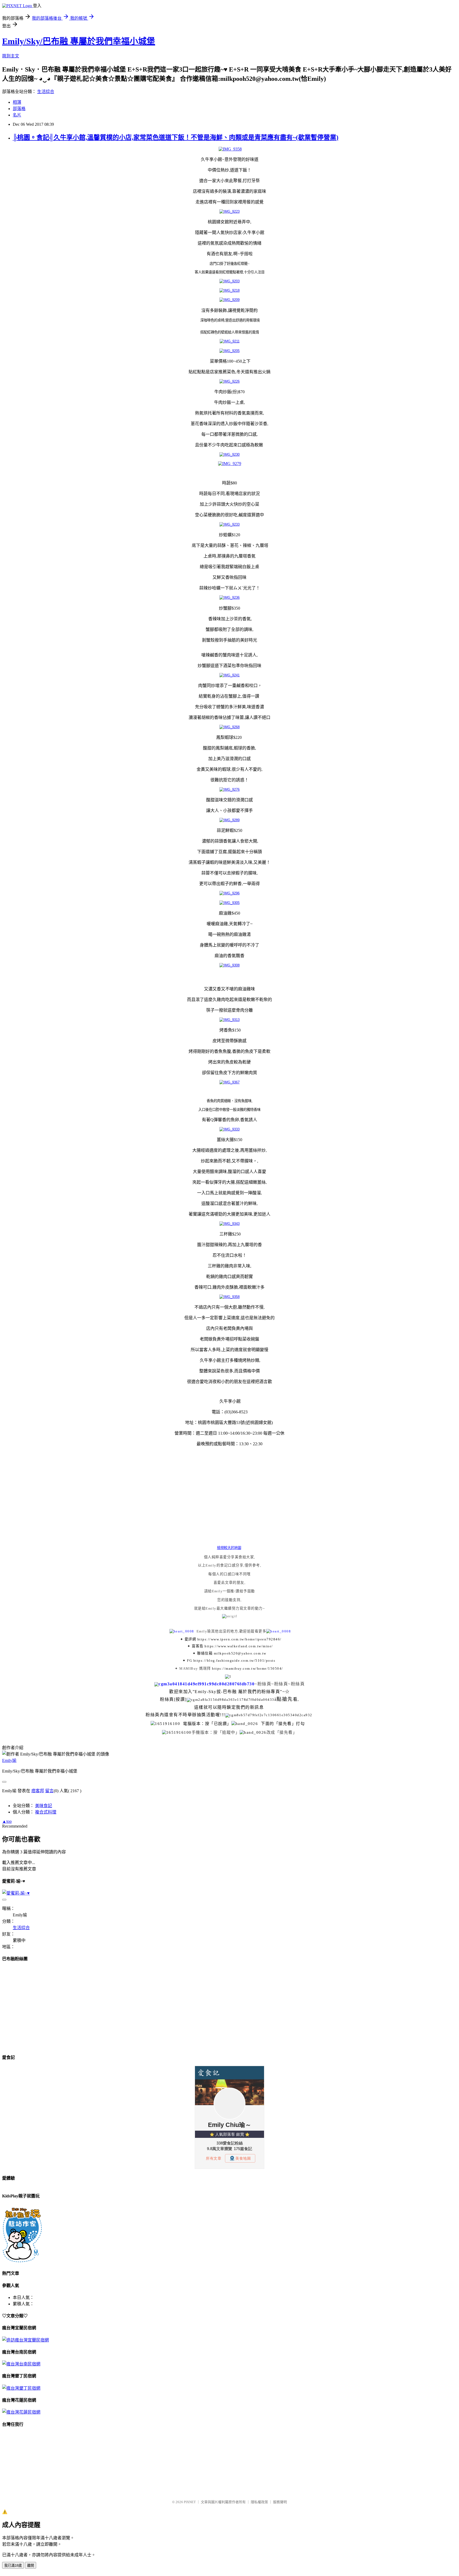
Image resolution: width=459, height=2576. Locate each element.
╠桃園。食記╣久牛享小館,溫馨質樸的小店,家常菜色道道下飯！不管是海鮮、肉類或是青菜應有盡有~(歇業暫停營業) (176, 137)
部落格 (19, 109)
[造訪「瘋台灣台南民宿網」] (21, 2364)
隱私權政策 (259, 2502)
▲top (7, 1821)
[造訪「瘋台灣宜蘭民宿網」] (25, 2340)
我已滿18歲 (13, 2565)
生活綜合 (46, 92)
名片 (17, 115)
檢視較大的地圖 (229, 1548)
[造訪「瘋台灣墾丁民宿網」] (21, 2388)
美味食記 (44, 1806)
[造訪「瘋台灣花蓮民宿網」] (21, 2412)
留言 (49, 1791)
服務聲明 (280, 2502)
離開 (31, 2565)
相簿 (17, 102)
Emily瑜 (9, 1760)
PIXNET (190, 2502)
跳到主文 (11, 56)
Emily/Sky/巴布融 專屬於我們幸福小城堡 (79, 41)
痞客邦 (38, 1791)
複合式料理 (46, 1812)
